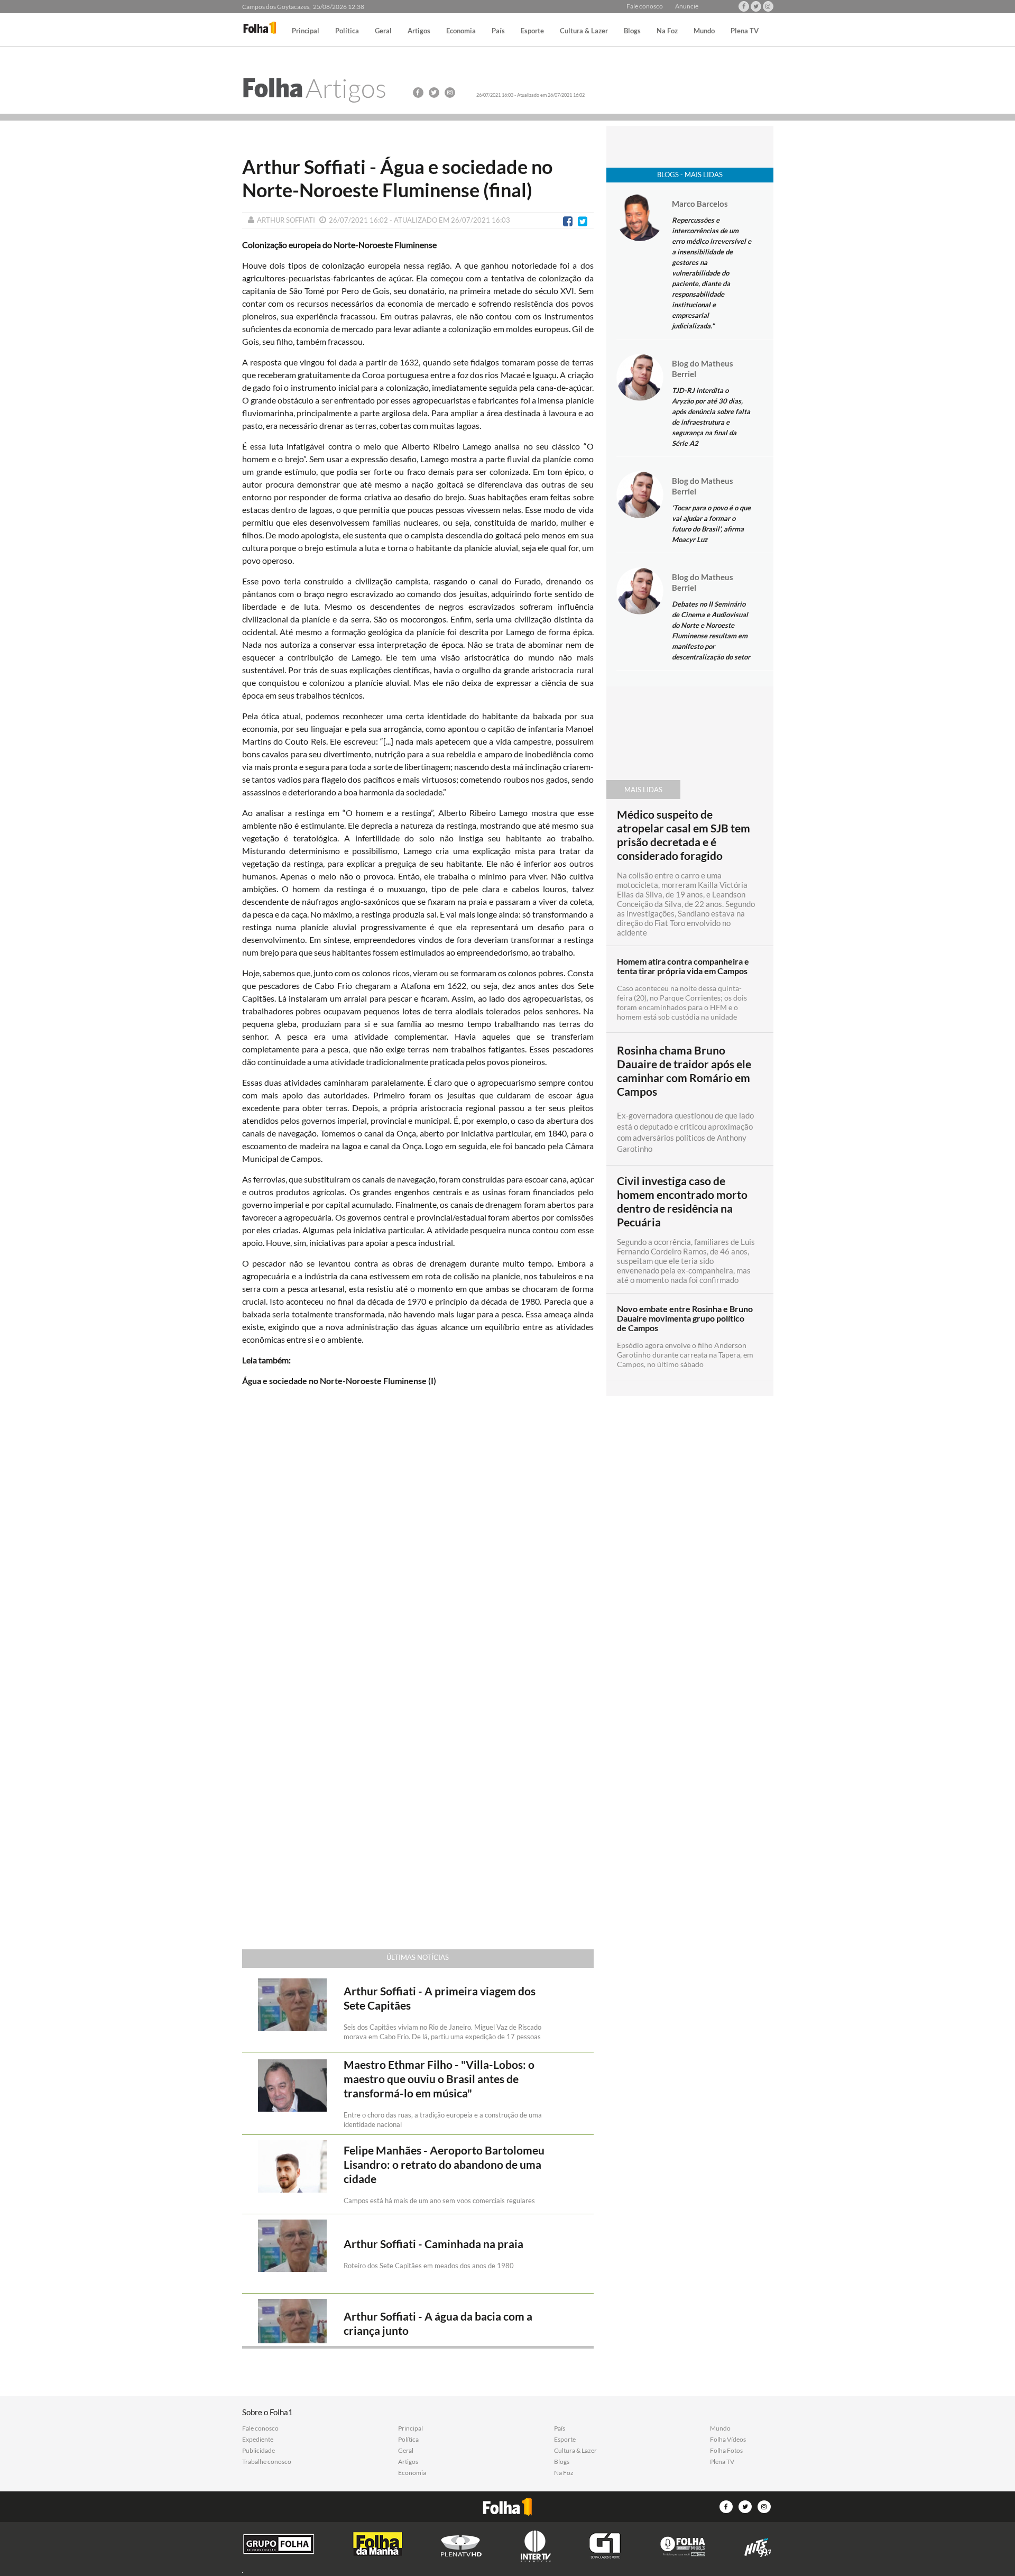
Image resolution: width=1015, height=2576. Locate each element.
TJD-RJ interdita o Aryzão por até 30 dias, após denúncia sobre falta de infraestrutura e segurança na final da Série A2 (711, 417)
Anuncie (687, 6)
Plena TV (745, 31)
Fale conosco (645, 6)
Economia (461, 31)
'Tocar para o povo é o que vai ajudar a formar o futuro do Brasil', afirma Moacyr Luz (711, 524)
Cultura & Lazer (584, 31)
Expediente (258, 2440)
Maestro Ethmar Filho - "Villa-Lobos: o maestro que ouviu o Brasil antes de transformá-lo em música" (439, 2079)
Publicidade (259, 2451)
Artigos (419, 31)
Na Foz (667, 31)
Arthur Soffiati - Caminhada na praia (433, 2244)
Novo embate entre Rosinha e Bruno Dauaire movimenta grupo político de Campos (685, 1318)
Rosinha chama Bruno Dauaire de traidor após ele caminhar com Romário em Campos (684, 1071)
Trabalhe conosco (267, 2462)
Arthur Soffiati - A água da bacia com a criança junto (438, 2323)
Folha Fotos (726, 2451)
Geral (383, 31)
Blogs (632, 31)
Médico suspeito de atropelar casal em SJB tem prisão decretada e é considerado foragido (684, 835)
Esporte (532, 31)
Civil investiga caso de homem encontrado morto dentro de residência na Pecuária (682, 1202)
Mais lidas (643, 790)
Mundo (704, 31)
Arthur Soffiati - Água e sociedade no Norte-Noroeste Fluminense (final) (397, 178)
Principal (306, 31)
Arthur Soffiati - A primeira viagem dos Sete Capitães (440, 1998)
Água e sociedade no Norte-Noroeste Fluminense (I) (339, 1381)
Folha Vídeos (728, 2440)
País (498, 31)
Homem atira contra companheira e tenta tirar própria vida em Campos (683, 966)
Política (347, 31)
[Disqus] (418, 1535)
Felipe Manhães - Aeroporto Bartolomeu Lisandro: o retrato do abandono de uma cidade (444, 2165)
